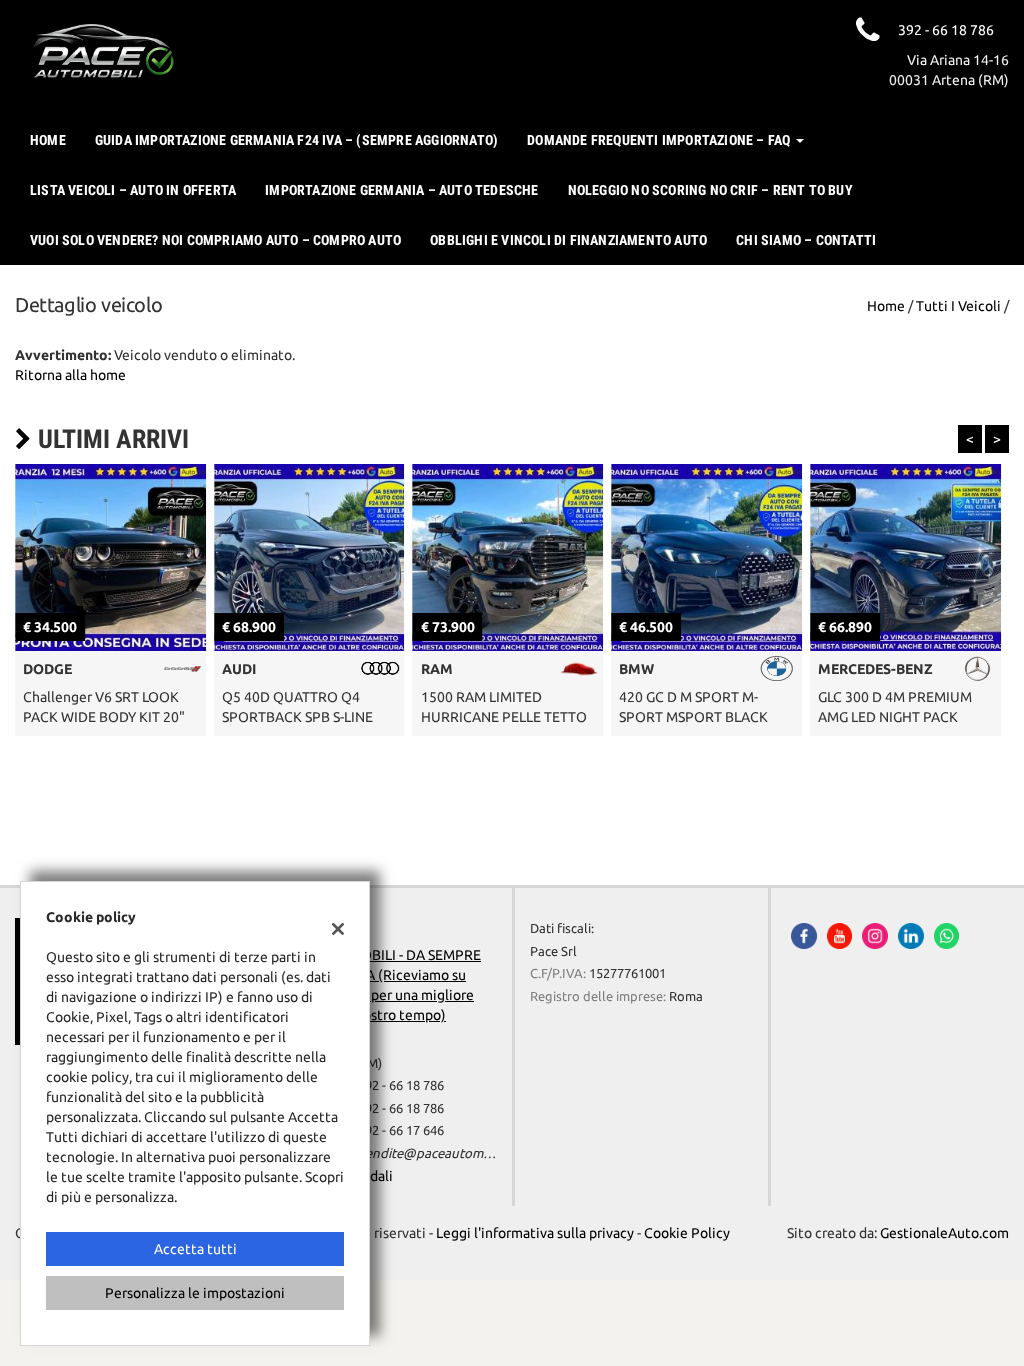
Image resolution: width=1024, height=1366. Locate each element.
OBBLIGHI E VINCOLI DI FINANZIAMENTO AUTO (568, 240)
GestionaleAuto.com (944, 1233)
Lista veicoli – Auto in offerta (133, 190)
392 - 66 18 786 (401, 1085)
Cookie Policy (687, 1233)
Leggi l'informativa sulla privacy (535, 1233)
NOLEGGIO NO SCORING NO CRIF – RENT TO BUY (710, 190)
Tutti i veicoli (958, 306)
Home (48, 140)
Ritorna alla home (70, 375)
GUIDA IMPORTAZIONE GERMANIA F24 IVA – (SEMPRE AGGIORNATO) (296, 140)
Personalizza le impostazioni (195, 1293)
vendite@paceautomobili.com (447, 1153)
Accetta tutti (195, 1249)
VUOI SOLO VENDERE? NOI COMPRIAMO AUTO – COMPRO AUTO (215, 240)
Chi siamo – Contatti (806, 240)
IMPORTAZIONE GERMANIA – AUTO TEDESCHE (401, 190)
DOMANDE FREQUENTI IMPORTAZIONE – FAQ (660, 140)
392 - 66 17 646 (401, 1130)
